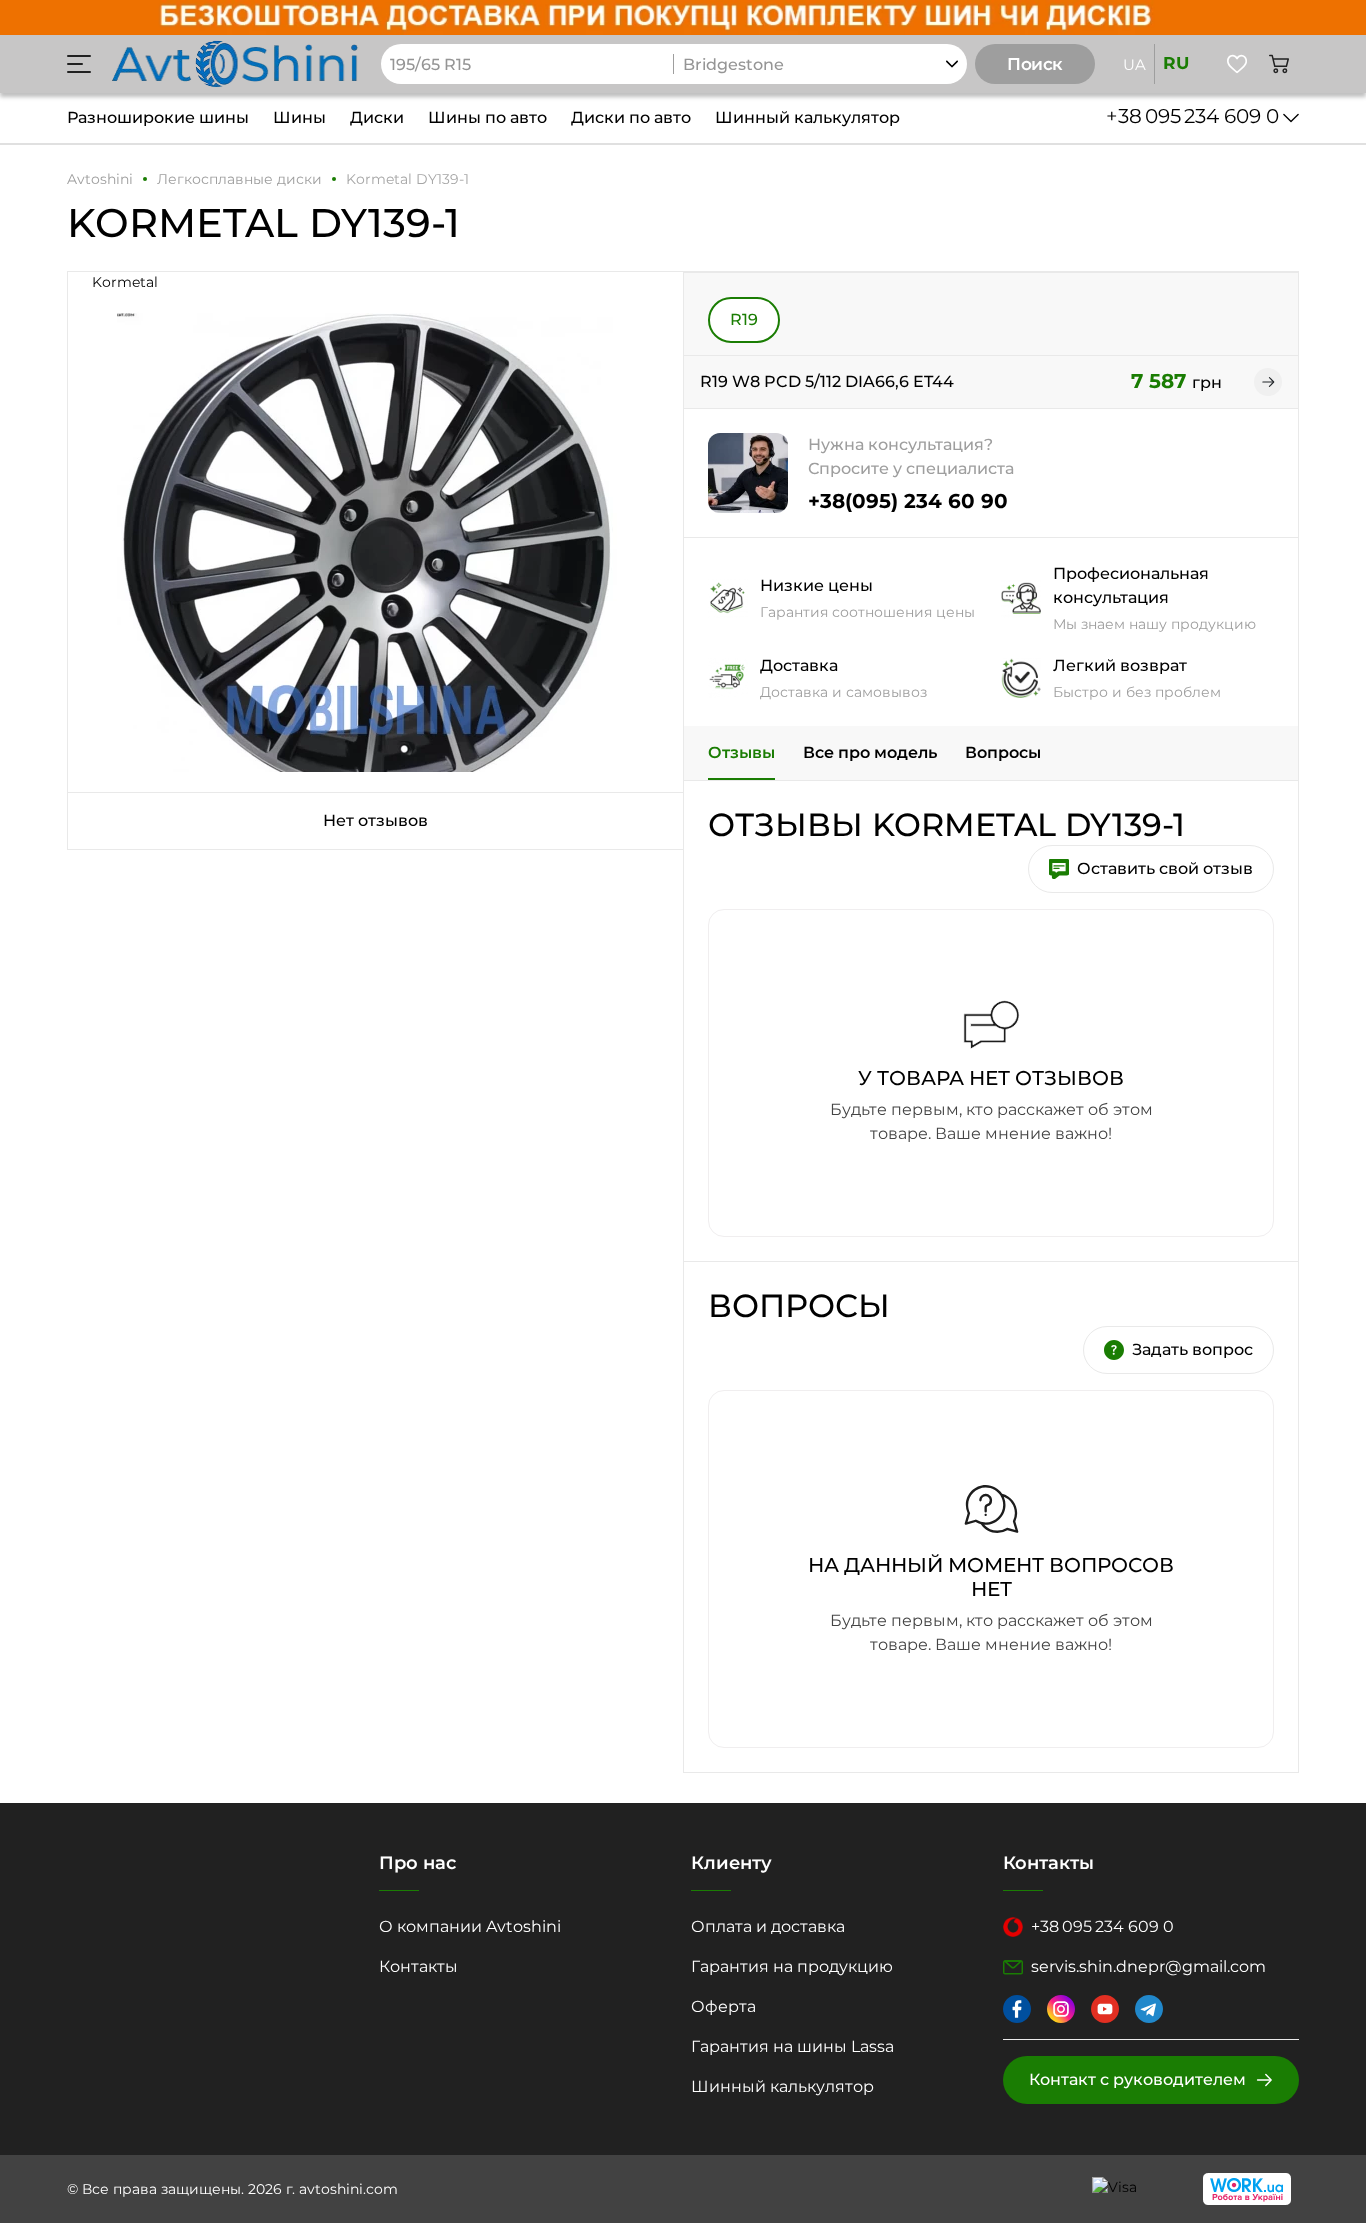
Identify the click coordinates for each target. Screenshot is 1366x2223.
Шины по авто (487, 117)
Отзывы (741, 752)
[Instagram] (1061, 2009)
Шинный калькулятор (807, 117)
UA (1134, 64)
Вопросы (1003, 752)
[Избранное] (1237, 64)
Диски (377, 117)
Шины (299, 117)
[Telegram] (1149, 2009)
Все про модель (870, 752)
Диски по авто (631, 117)
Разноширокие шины (158, 117)
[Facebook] (1017, 2009)
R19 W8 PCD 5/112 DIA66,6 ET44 (827, 381)
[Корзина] (1279, 64)
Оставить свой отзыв (1165, 868)
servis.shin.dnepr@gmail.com (1148, 1966)
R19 (744, 319)
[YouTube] (1105, 2009)
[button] (79, 64)
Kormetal (125, 282)
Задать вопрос (1192, 1349)
